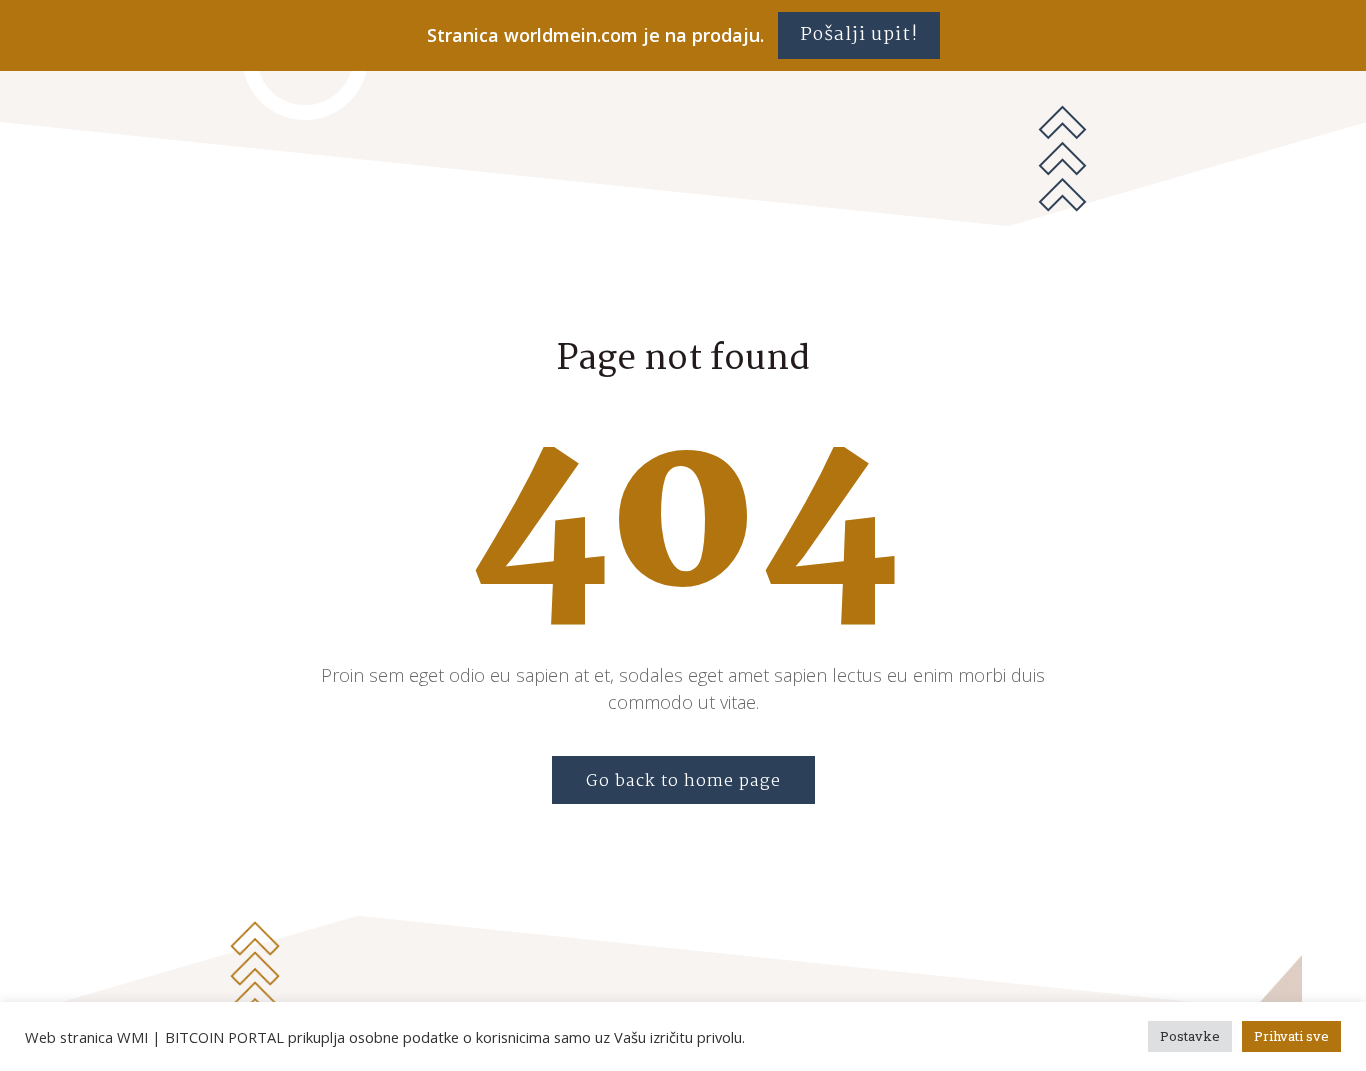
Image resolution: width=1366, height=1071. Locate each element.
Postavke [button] (1190, 1036)
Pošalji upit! (859, 35)
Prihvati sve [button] (1291, 1036)
